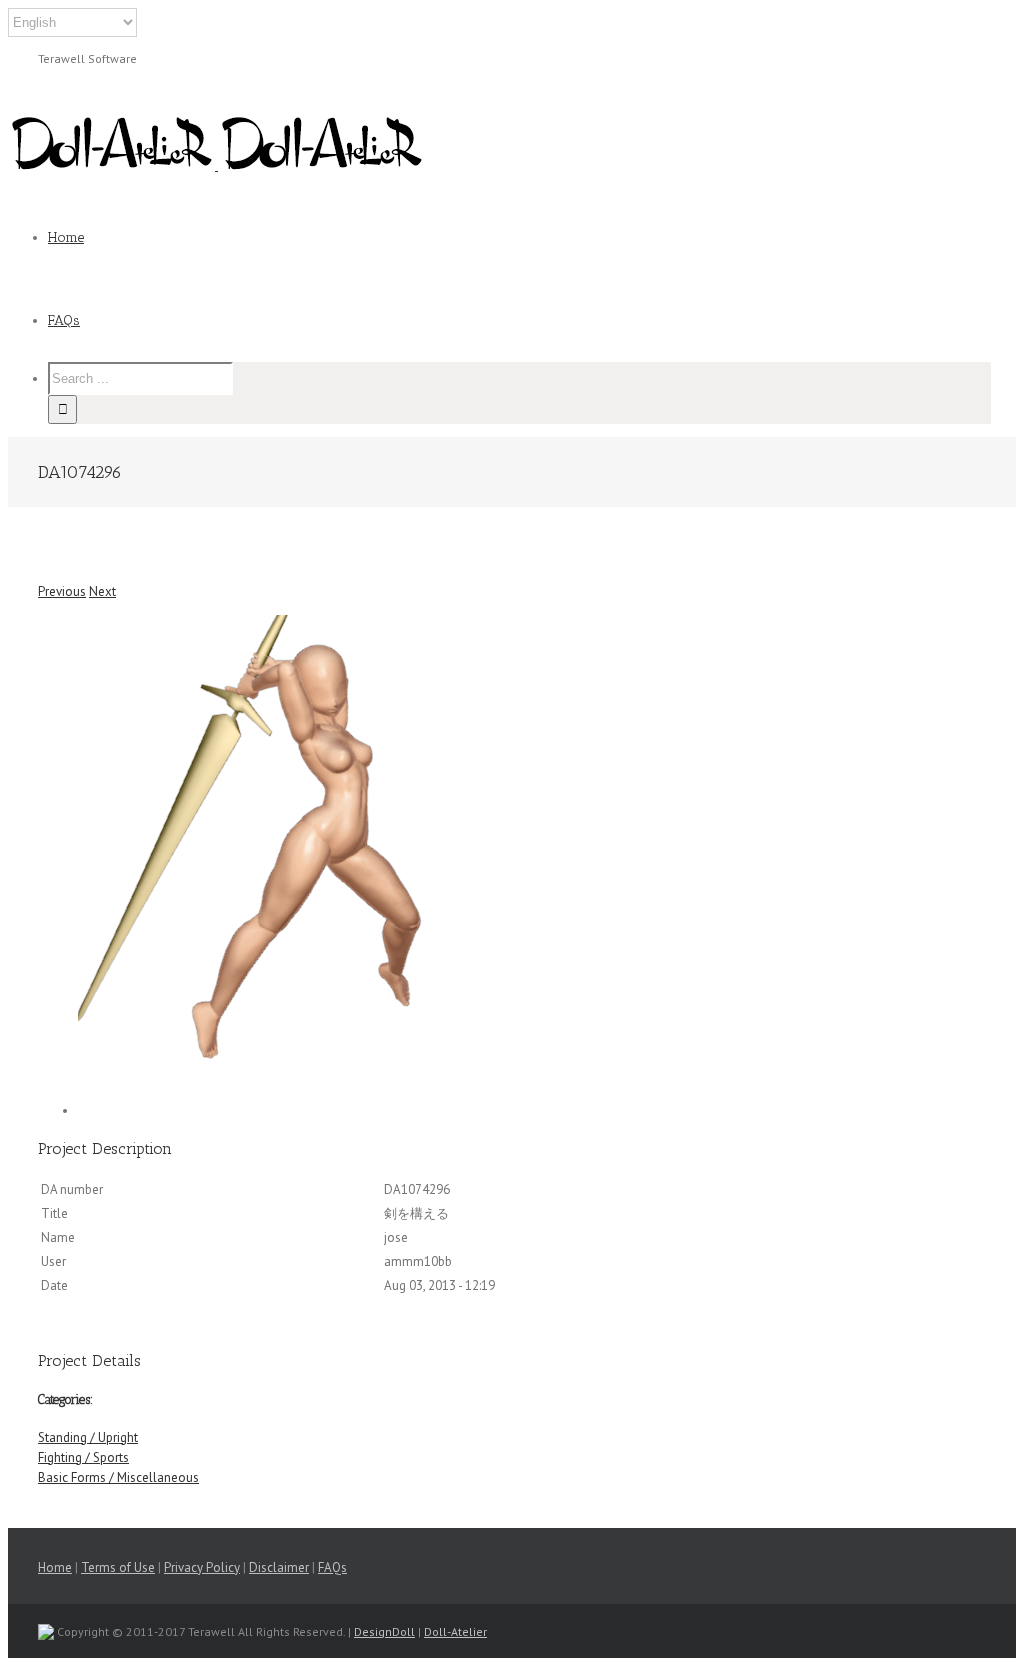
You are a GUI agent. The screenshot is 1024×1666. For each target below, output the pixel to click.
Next (102, 591)
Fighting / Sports (83, 1457)
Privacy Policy (202, 1567)
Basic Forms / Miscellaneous (118, 1477)
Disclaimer (279, 1567)
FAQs (332, 1567)
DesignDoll (384, 1631)
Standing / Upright (88, 1437)
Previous (62, 591)
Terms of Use (118, 1567)
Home (55, 1567)
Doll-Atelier (455, 1631)
